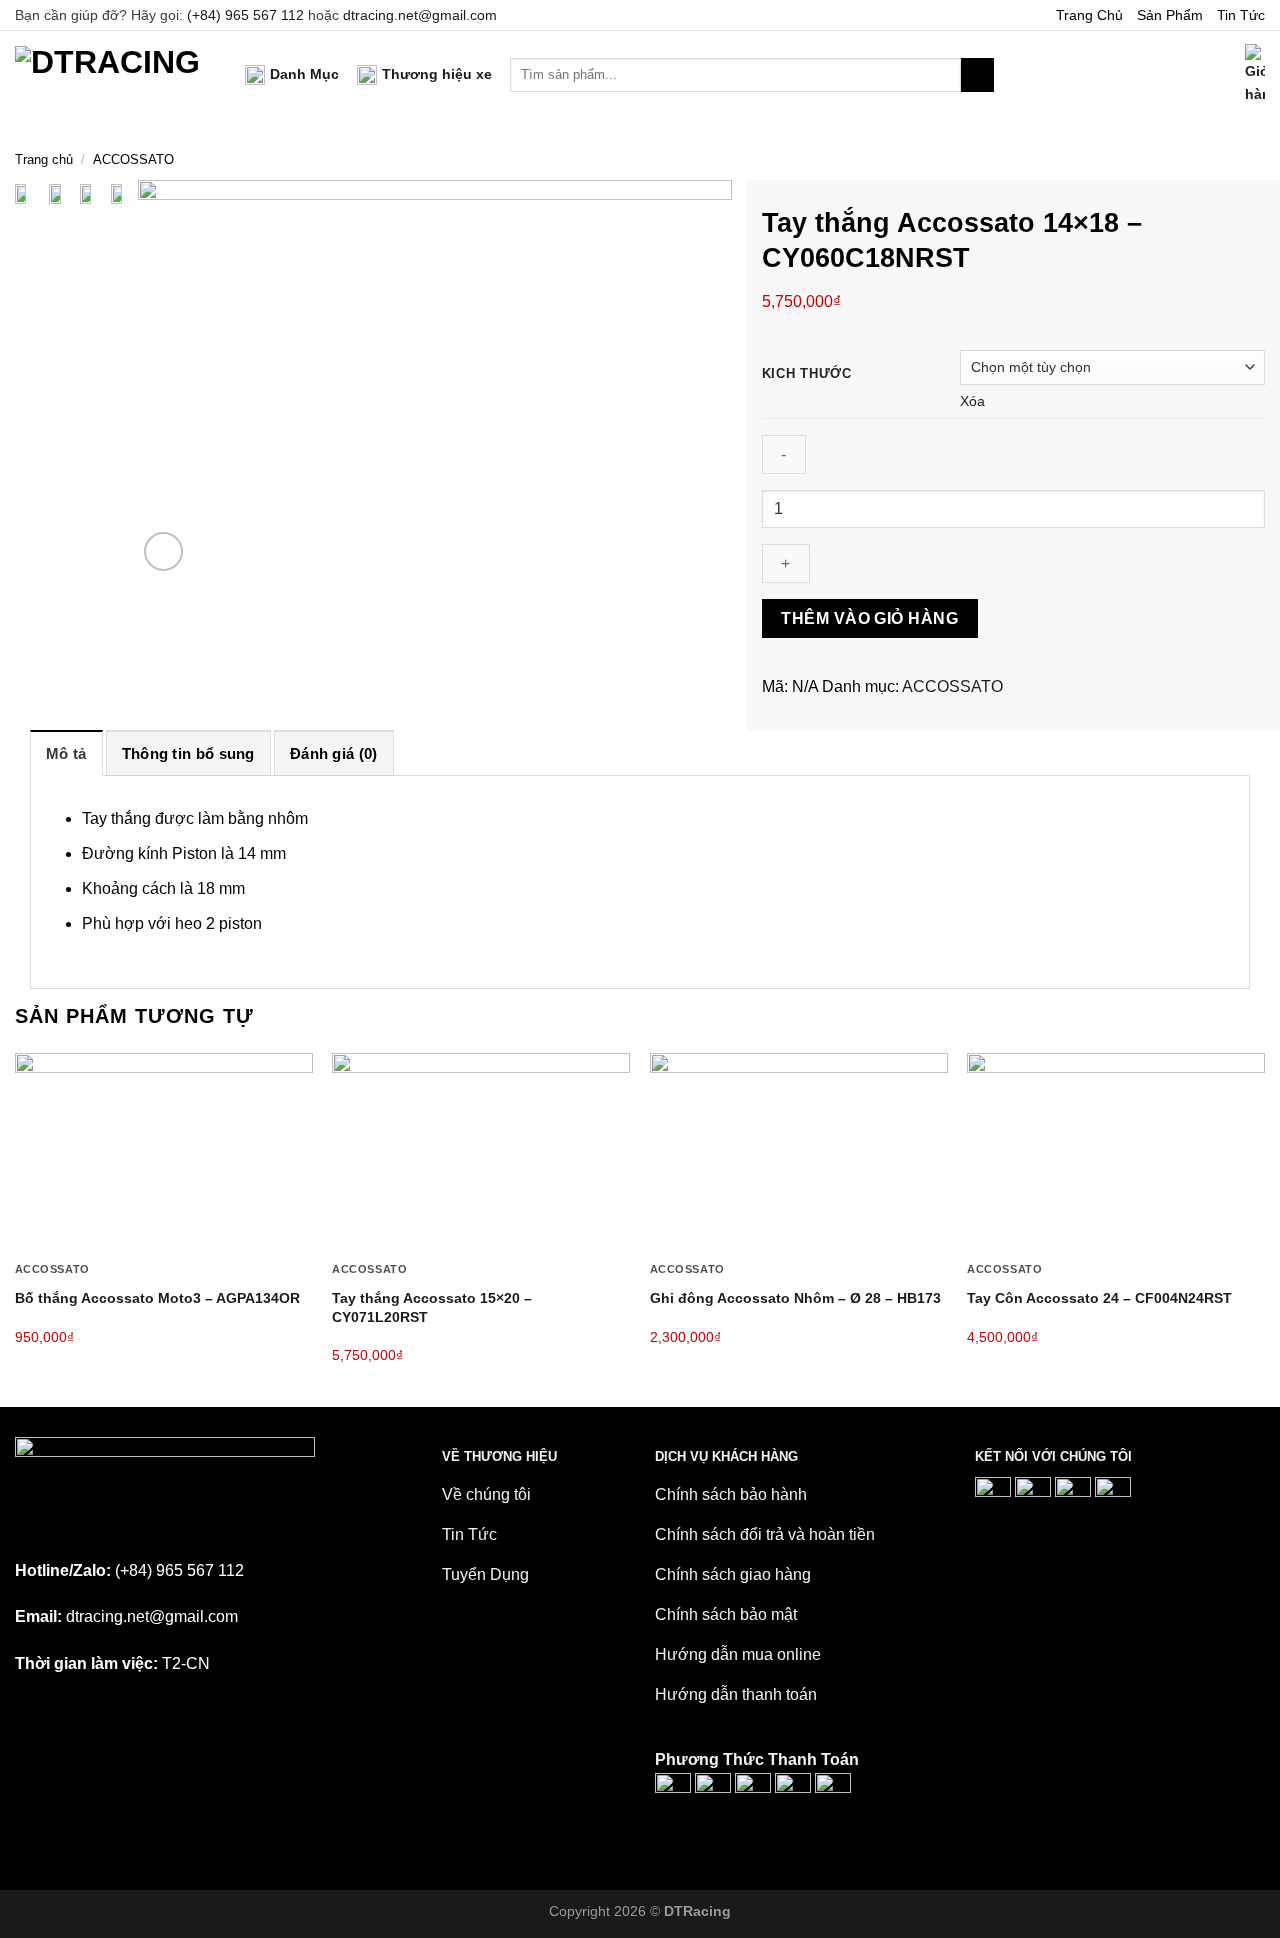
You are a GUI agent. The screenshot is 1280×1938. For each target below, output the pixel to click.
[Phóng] (163, 551)
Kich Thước (807, 374)
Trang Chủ (1089, 15)
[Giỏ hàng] (1255, 75)
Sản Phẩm (1170, 15)
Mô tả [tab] (66, 753)
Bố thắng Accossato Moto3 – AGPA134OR (157, 1298)
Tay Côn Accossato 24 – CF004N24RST (1099, 1298)
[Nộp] (977, 75)
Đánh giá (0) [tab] (334, 753)
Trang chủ (44, 159)
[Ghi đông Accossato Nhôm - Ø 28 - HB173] (799, 1152)
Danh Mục (304, 74)
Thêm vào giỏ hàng (869, 618)
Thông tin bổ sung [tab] (188, 753)
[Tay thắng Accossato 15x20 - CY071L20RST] (481, 1152)
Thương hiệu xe (437, 74)
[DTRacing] (115, 74)
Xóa (972, 401)
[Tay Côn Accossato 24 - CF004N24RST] (1116, 1152)
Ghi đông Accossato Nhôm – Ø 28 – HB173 (795, 1298)
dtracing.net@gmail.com (420, 15)
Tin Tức (1241, 15)
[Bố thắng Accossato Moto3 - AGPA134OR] (164, 1152)
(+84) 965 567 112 (245, 15)
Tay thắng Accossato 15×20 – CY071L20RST (432, 1307)
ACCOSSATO (133, 159)
